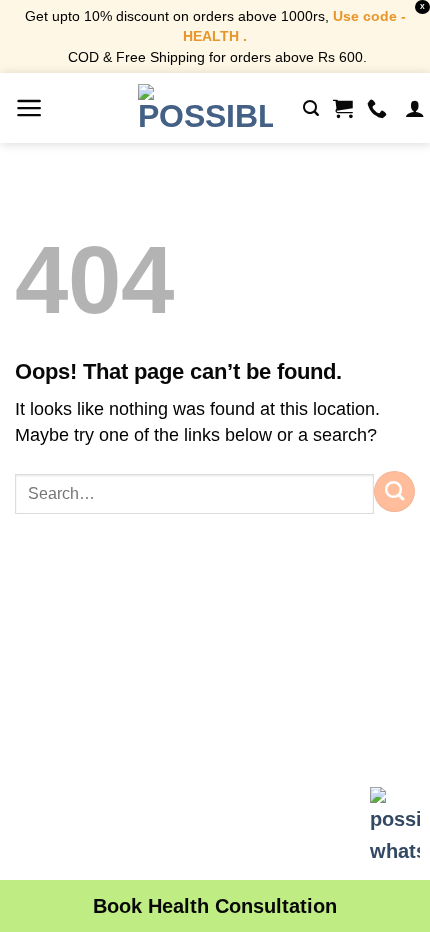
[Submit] (394, 491)
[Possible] (205, 108)
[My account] (415, 108)
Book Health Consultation (215, 906)
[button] (29, 108)
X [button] (422, 6)
